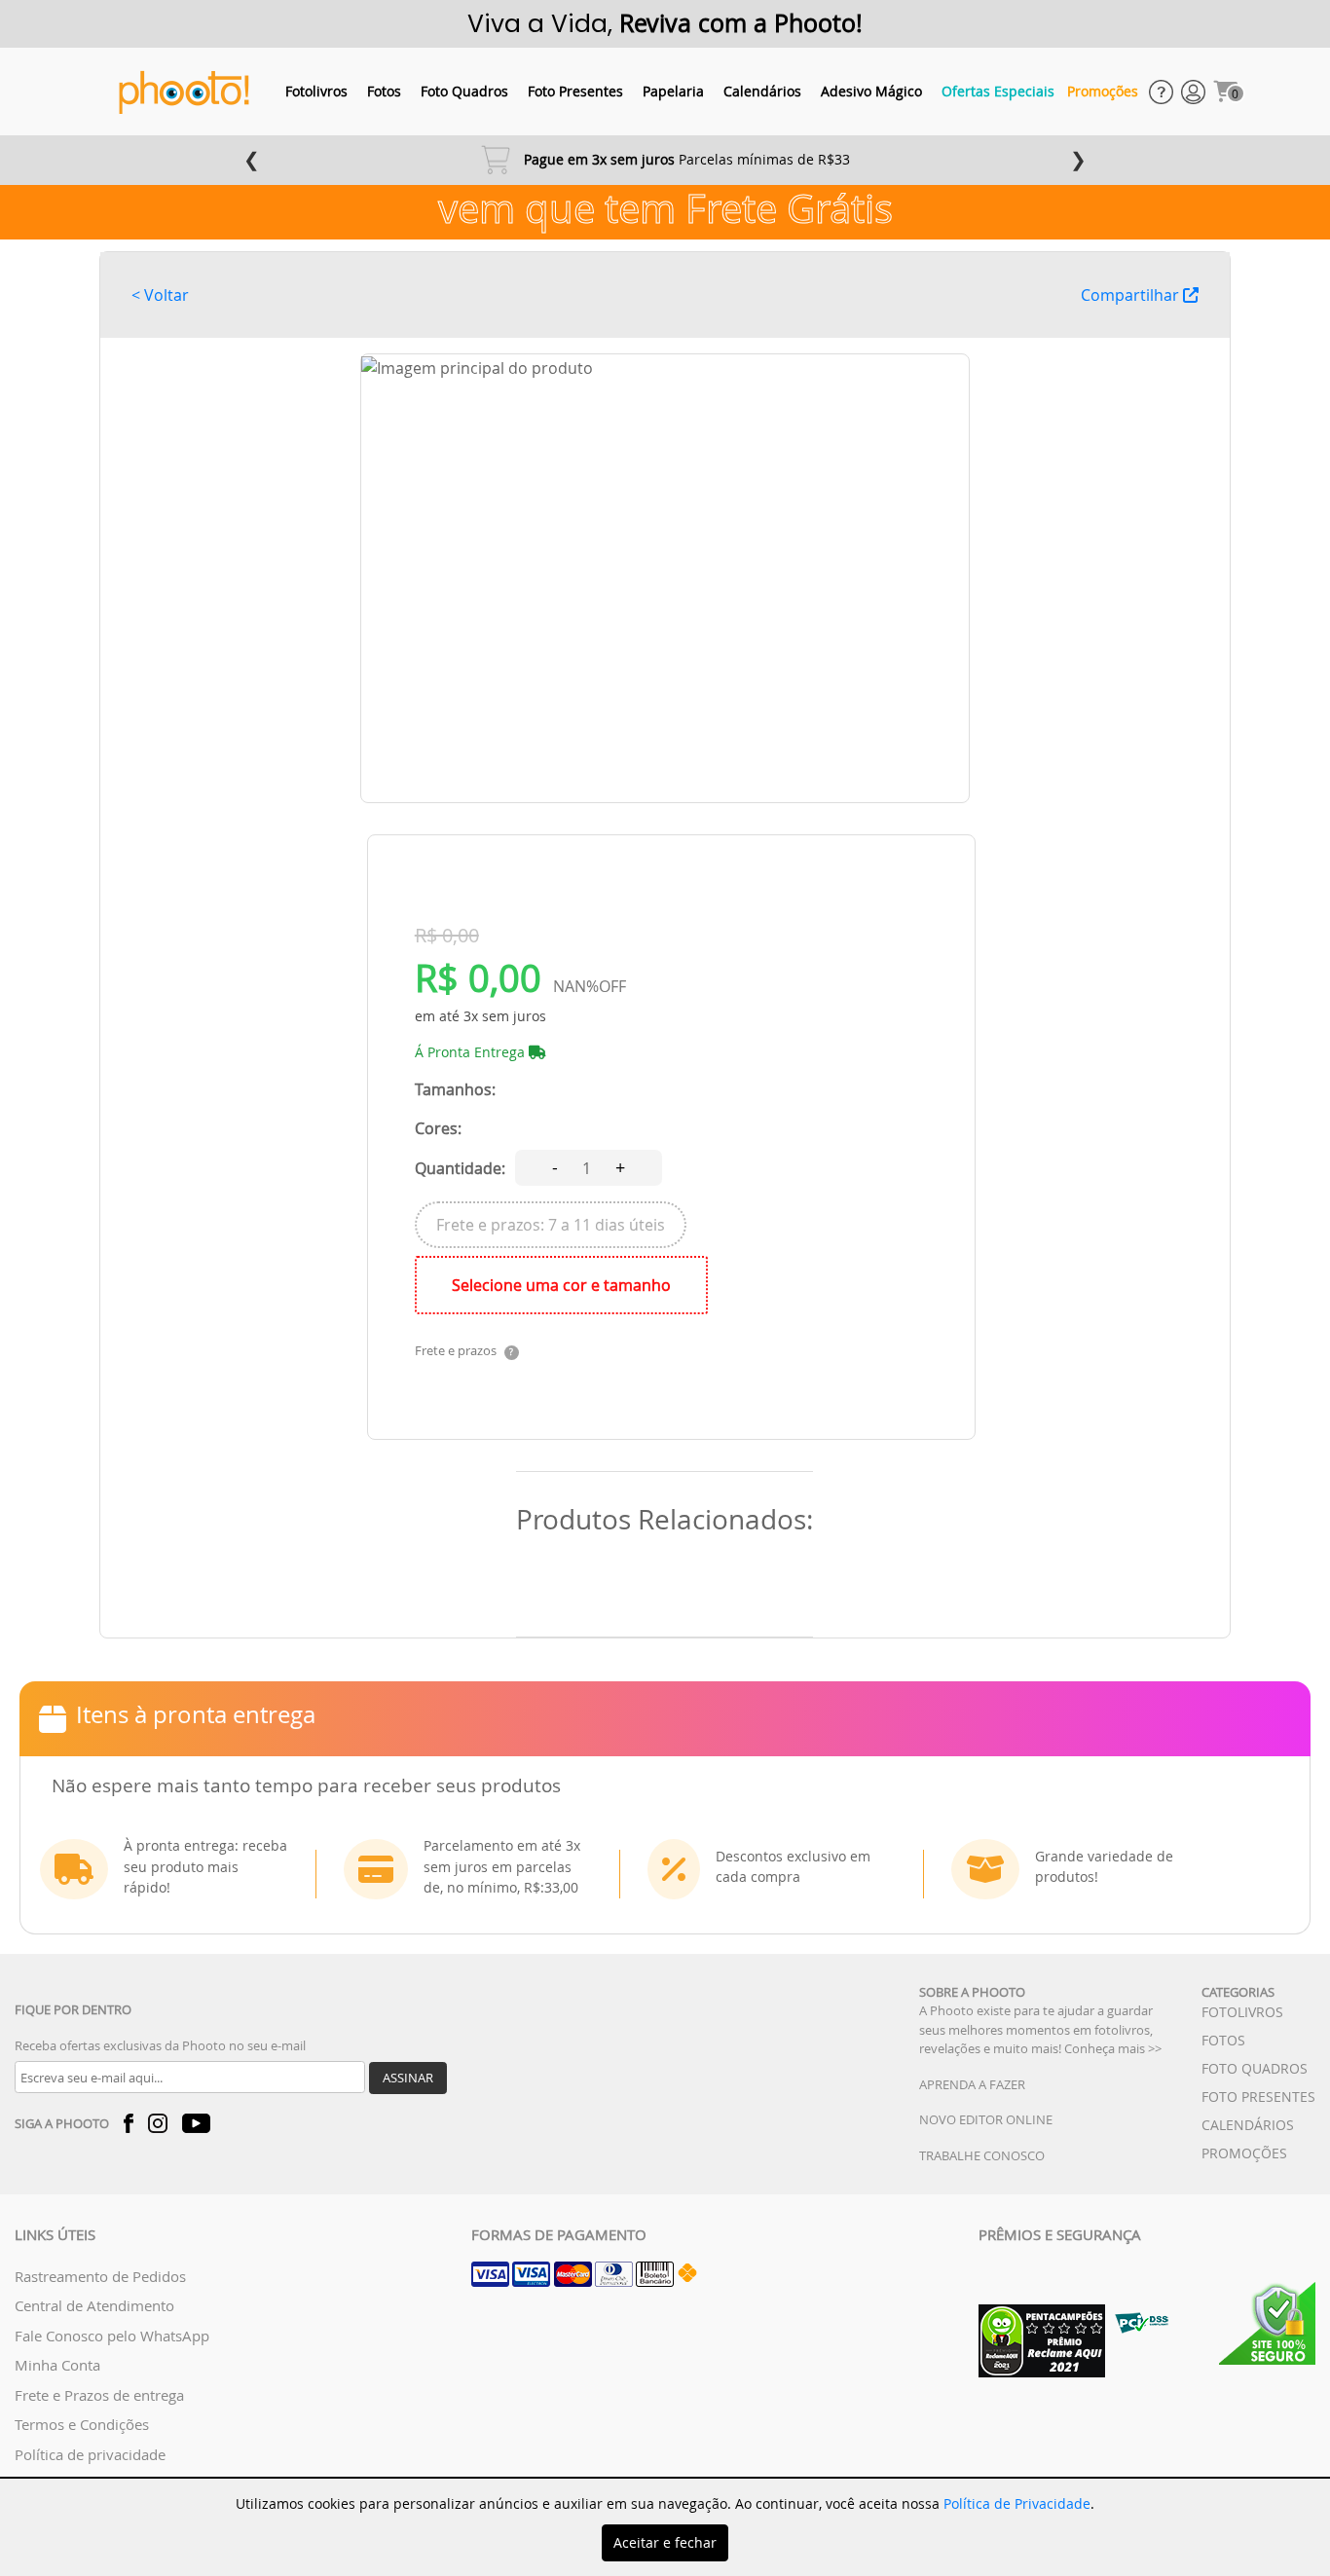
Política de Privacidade (1017, 2503)
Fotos (384, 91)
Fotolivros (316, 91)
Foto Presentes (575, 91)
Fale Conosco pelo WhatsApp (112, 2336)
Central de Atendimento (94, 2305)
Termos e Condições (82, 2424)
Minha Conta (57, 2365)
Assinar (408, 2078)
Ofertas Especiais (998, 91)
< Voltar (160, 295)
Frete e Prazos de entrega (99, 2395)
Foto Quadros (464, 91)
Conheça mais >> (1113, 2048)
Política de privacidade (90, 2454)
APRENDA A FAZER (972, 2084)
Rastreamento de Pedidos (100, 2276)
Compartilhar (1132, 295)
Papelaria (673, 91)
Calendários (762, 91)
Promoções (1103, 91)
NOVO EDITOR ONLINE (986, 2119)
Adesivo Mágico (871, 91)
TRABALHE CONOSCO (982, 2155)
